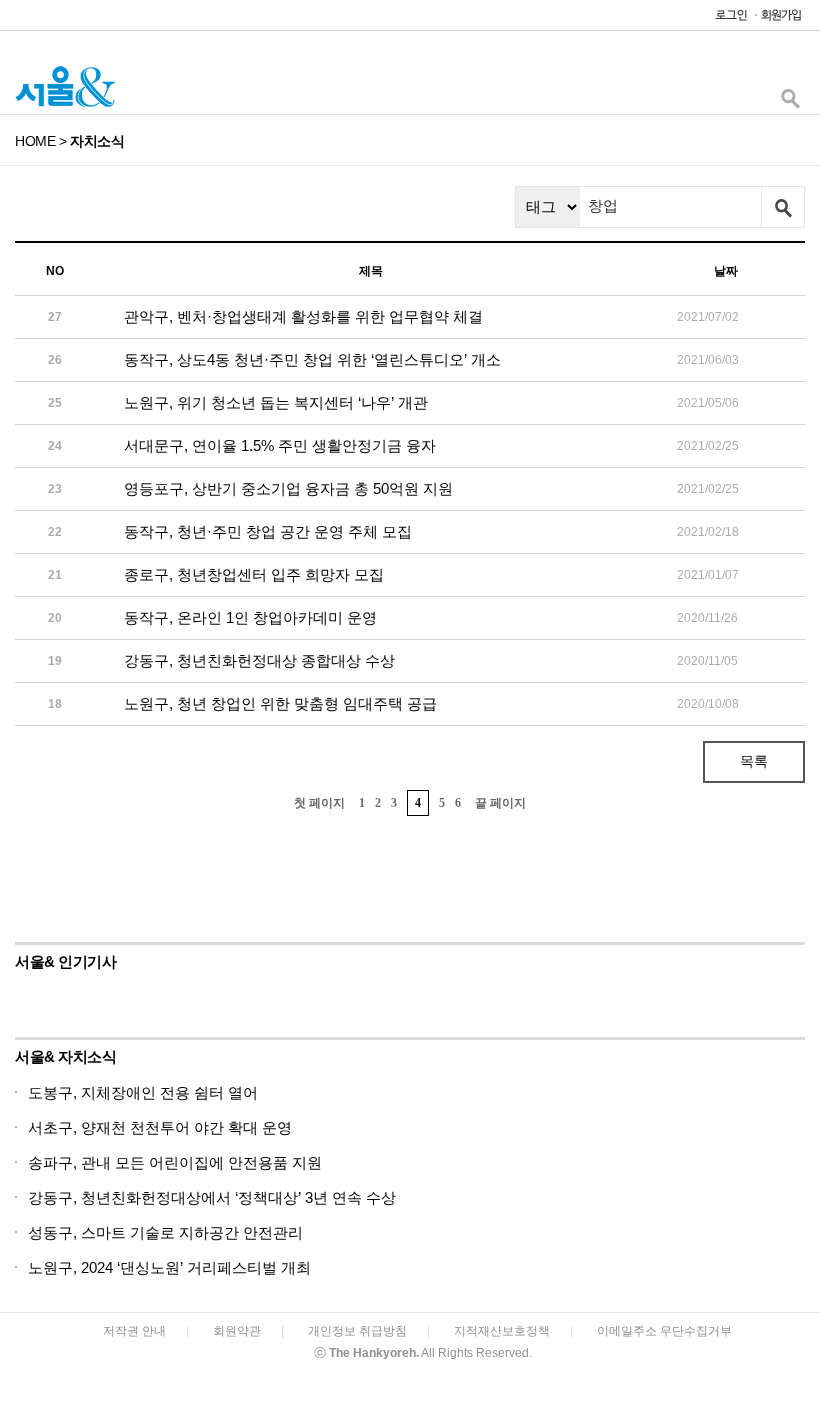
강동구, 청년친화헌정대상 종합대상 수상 (259, 660)
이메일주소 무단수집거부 (664, 1331)
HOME (35, 141)
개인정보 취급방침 (357, 1331)
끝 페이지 (500, 803)
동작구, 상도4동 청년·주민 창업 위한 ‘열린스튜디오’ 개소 (312, 359)
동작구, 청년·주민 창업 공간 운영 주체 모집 (268, 531)
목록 (754, 761)
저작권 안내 (134, 1331)
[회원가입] (780, 19)
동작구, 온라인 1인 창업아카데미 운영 (250, 617)
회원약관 (237, 1331)
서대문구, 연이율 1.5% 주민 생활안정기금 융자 (280, 445)
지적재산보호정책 (502, 1331)
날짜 (726, 271)
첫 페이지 (319, 803)
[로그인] (726, 19)
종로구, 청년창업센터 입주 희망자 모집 (254, 574)
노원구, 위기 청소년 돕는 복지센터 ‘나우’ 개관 (276, 402)
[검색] (790, 103)
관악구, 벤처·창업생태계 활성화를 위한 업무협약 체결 (303, 316)
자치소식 (97, 141)
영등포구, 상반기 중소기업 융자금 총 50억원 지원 (288, 488)
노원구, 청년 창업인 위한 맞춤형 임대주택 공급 (280, 703)
